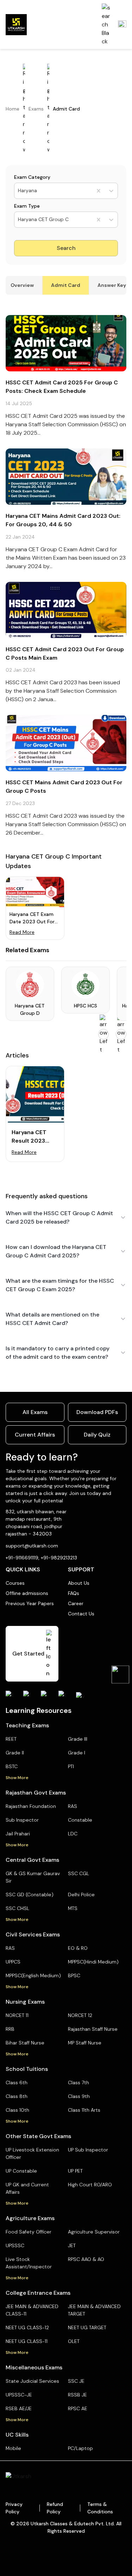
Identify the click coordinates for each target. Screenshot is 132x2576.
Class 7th (78, 2082)
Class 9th (79, 2096)
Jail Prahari (18, 1834)
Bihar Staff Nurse (25, 2043)
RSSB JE (77, 2395)
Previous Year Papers (30, 1603)
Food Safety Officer (29, 2232)
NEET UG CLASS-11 (27, 2341)
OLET (74, 2341)
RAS (73, 1806)
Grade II (15, 1753)
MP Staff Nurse (85, 2043)
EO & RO (78, 1948)
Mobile (13, 2448)
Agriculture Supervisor (94, 2232)
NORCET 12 (80, 2015)
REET (11, 1739)
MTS (73, 1908)
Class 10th (17, 2110)
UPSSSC (15, 2245)
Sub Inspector (22, 1820)
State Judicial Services (32, 2381)
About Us (79, 1583)
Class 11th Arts (84, 2110)
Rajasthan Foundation (31, 1806)
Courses (15, 1583)
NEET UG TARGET (87, 2327)
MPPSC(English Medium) (33, 1975)
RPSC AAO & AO (86, 2259)
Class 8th (17, 2096)
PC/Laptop (80, 2448)
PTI (71, 1766)
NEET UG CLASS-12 (27, 2327)
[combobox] (19, 191)
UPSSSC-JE (19, 2395)
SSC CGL (78, 1873)
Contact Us (81, 1614)
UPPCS (13, 1962)
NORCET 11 (17, 2015)
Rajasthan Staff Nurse (93, 2029)
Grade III (78, 1739)
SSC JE (76, 2381)
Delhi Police (81, 1895)
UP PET (75, 2171)
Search (66, 248)
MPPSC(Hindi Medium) (93, 1962)
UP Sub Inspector (88, 2150)
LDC (73, 1834)
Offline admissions (27, 1593)
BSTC (12, 1766)
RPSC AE (78, 2408)
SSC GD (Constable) (30, 1895)
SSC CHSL (17, 1908)
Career (76, 1603)
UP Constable (21, 2171)
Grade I (77, 1753)
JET (72, 2245)
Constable (80, 1820)
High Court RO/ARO (90, 2185)
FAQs (74, 1593)
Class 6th (17, 2082)
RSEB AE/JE (19, 2408)
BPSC (74, 1975)
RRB (10, 2029)
